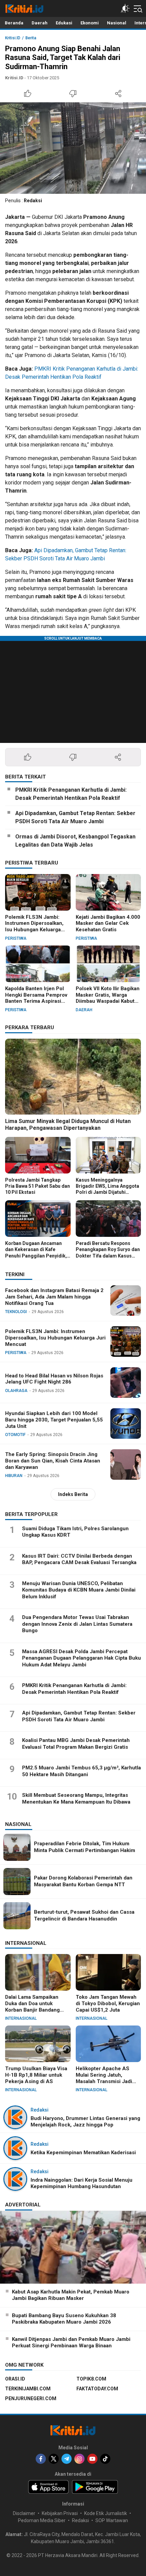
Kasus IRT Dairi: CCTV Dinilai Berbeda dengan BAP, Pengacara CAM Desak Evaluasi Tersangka (79, 1559)
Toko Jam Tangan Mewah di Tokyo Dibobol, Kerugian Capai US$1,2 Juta (108, 2003)
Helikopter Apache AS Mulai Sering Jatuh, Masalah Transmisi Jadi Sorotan (104, 2078)
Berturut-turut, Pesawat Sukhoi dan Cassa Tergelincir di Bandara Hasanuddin (84, 1915)
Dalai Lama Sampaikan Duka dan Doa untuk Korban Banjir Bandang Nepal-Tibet (32, 2007)
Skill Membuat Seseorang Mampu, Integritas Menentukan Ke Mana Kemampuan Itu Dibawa (76, 1799)
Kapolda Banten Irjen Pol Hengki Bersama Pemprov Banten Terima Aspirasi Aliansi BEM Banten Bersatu (36, 1001)
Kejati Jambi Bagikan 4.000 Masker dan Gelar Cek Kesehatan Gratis (108, 923)
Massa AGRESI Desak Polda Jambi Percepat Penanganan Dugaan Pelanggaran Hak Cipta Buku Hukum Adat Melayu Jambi (81, 1658)
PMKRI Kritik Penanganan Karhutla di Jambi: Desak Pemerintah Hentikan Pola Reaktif (71, 794)
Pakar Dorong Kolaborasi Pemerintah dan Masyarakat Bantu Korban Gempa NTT (83, 1881)
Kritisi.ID (13, 38)
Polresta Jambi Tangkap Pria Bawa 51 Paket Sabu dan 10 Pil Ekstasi (38, 1186)
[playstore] (95, 2487)
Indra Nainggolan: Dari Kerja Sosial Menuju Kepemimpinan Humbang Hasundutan (81, 2183)
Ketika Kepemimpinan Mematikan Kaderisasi (83, 2153)
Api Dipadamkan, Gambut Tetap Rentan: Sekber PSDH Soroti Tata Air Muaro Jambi (75, 817)
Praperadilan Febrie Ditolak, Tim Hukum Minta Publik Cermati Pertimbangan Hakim (85, 1847)
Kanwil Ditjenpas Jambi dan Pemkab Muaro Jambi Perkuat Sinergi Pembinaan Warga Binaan (71, 2343)
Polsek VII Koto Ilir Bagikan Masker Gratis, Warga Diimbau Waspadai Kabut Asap (108, 998)
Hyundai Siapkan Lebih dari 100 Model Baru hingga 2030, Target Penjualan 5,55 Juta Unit (54, 1420)
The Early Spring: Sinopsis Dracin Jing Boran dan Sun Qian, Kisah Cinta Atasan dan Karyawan (53, 1461)
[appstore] (48, 2487)
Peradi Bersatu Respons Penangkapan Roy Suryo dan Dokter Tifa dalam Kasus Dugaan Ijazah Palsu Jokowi (108, 1253)
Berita (31, 38)
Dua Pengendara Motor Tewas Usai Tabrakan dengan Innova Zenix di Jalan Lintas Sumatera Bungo (77, 1624)
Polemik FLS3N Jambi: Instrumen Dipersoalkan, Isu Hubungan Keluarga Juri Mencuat (34, 927)
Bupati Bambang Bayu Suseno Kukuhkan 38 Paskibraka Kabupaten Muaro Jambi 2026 (64, 2319)
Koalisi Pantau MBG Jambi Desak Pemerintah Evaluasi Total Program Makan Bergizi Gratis (76, 1744)
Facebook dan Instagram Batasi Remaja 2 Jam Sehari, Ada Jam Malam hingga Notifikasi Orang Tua (54, 1297)
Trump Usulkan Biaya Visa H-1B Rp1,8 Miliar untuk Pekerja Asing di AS (36, 2075)
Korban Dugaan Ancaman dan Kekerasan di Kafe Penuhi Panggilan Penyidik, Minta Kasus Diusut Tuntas (36, 1253)
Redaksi (33, 201)
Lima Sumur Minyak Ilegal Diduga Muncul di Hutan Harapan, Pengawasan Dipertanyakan (68, 1125)
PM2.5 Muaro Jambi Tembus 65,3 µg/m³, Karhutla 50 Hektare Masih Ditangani (81, 1771)
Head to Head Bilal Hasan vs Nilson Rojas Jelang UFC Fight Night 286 (54, 1379)
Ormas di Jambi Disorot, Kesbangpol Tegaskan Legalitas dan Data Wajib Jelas (75, 841)
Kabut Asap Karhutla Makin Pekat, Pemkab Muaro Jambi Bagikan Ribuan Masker (71, 2295)
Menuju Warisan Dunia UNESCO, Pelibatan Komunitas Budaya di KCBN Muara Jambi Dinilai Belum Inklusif (79, 1590)
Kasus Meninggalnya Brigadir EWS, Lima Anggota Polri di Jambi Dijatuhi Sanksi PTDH (107, 1189)
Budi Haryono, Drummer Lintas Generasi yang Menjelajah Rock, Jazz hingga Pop (85, 2122)
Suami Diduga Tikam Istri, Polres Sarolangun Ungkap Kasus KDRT (75, 1532)
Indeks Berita (73, 1494)
